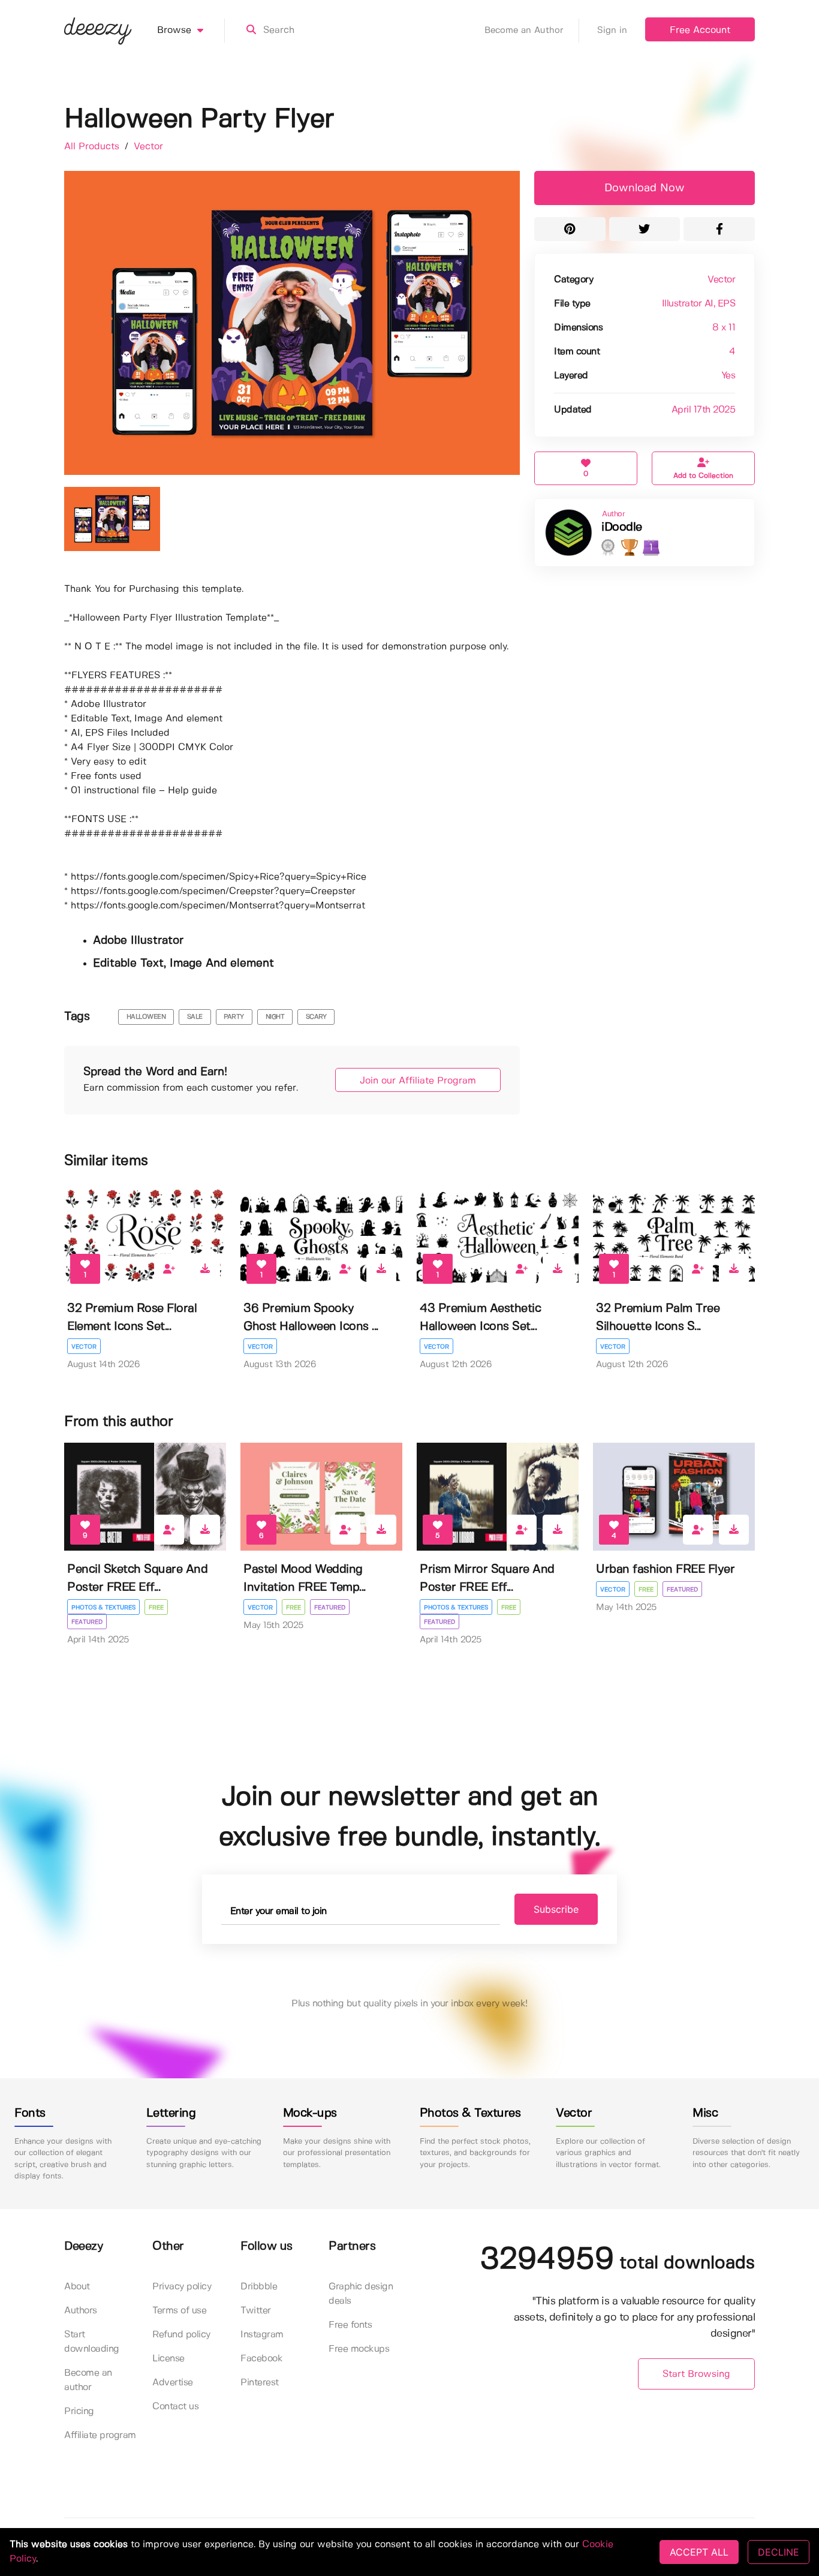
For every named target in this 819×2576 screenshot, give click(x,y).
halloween (146, 1017)
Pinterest (260, 2383)
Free (156, 1608)
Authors (81, 2311)
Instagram (262, 2335)
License (168, 2359)
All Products (93, 147)
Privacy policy (182, 2287)
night (275, 1017)
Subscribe (556, 1909)
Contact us (175, 2407)
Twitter (256, 2311)
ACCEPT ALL (699, 2552)
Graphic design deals (361, 2294)
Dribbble (259, 2287)
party (234, 1017)
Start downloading (92, 2342)
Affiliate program (100, 2435)
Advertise (173, 2383)
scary (316, 1017)
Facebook (261, 2359)
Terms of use (179, 2311)
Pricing (79, 2411)
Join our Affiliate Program (418, 1081)
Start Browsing (696, 2374)
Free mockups (359, 2349)
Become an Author (524, 31)
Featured (87, 1622)
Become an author (88, 2380)
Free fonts (350, 2325)
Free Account (700, 30)
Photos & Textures (103, 1608)
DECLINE (779, 2552)
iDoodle (622, 527)
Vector (148, 147)
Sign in (612, 31)
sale (195, 1017)
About (77, 2287)
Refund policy (181, 2335)
